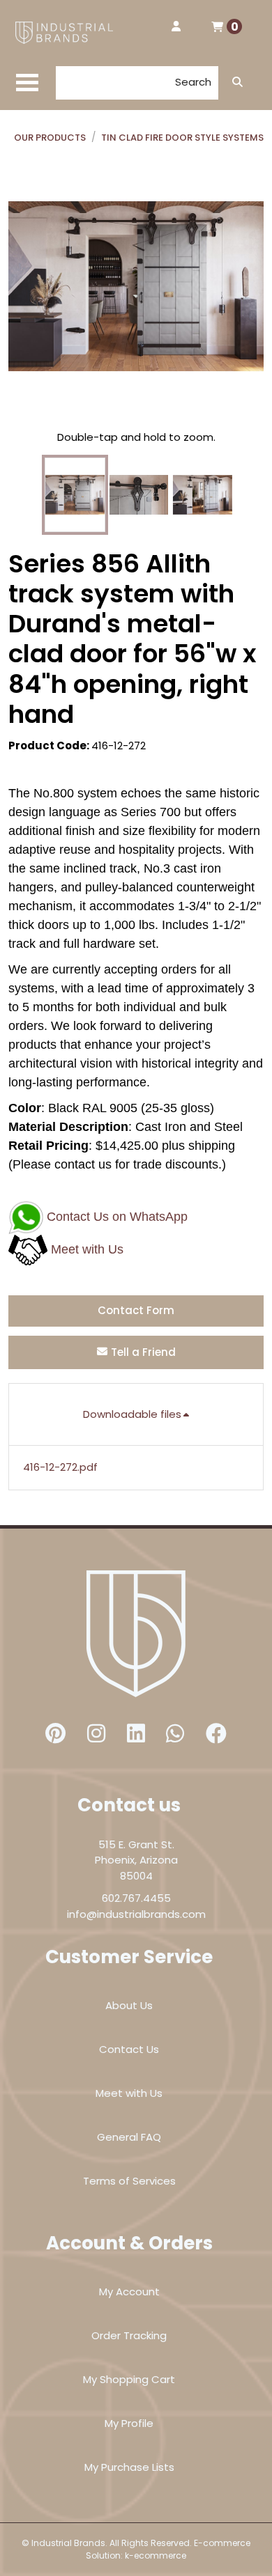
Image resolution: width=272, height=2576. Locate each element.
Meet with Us (87, 1249)
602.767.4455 (136, 1898)
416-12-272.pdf (60, 1467)
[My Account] (176, 27)
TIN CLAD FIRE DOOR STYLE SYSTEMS (182, 138)
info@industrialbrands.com (136, 1914)
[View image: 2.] (139, 495)
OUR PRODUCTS (50, 138)
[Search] (237, 83)
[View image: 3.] (203, 495)
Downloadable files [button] (132, 1414)
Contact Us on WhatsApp (117, 1217)
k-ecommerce (156, 2555)
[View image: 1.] (75, 495)
